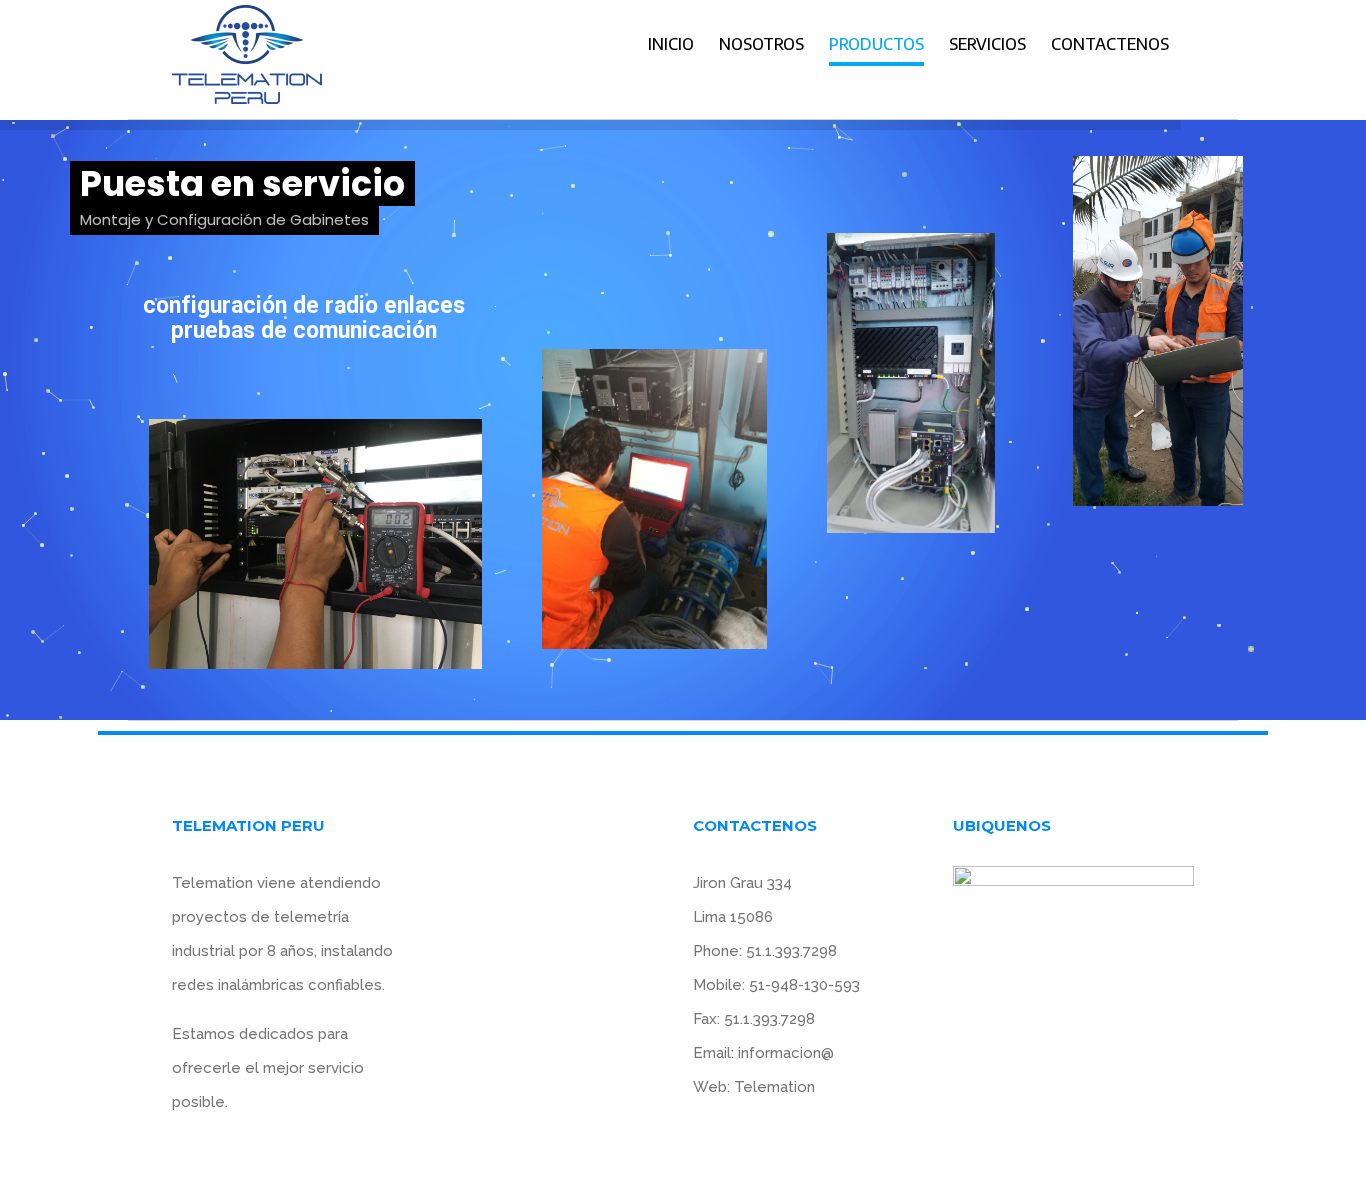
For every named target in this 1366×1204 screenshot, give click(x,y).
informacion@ (786, 1053)
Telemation (774, 1087)
